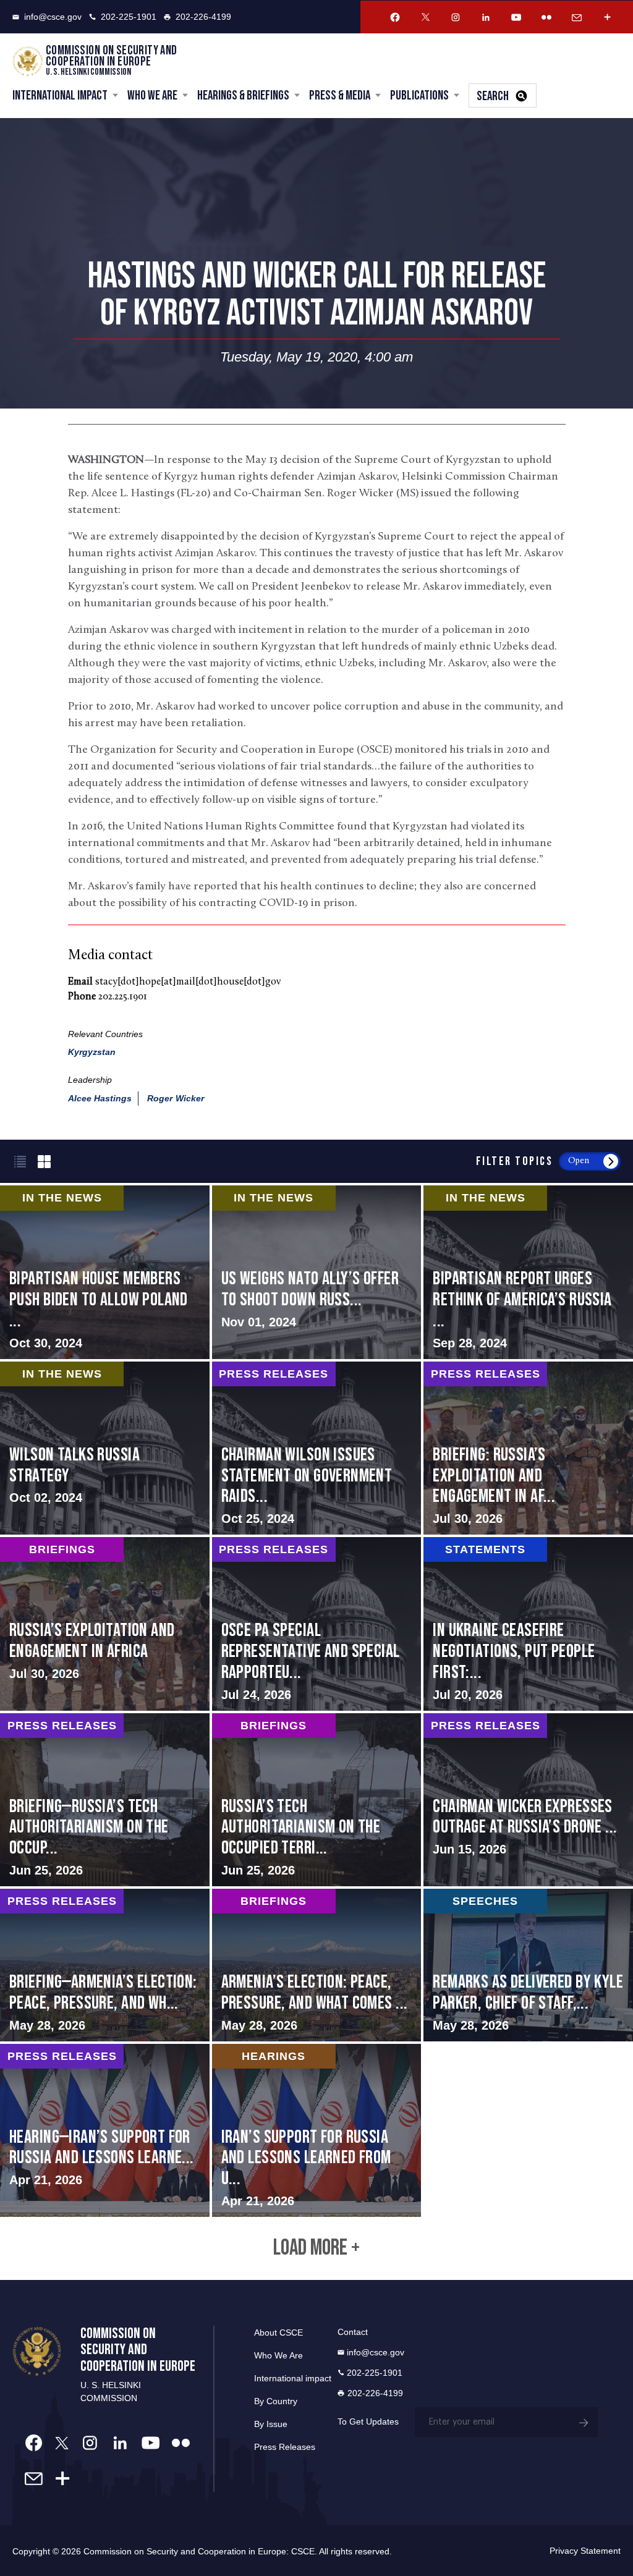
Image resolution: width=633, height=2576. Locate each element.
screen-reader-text (317, 1272)
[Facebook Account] (395, 17)
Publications (419, 95)
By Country (276, 2401)
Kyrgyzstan (92, 1052)
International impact (293, 2378)
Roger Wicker (176, 1098)
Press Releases (285, 2447)
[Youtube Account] (516, 17)
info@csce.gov (53, 17)
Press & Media (340, 95)
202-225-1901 (129, 17)
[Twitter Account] (425, 17)
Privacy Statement (585, 2551)
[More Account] (607, 17)
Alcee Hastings (100, 1098)
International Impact (60, 95)
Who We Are (152, 95)
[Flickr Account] (546, 17)
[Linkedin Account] (486, 17)
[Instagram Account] (456, 17)
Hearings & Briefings (243, 95)
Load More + (316, 2248)
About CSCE (278, 2332)
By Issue (271, 2424)
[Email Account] (577, 17)
